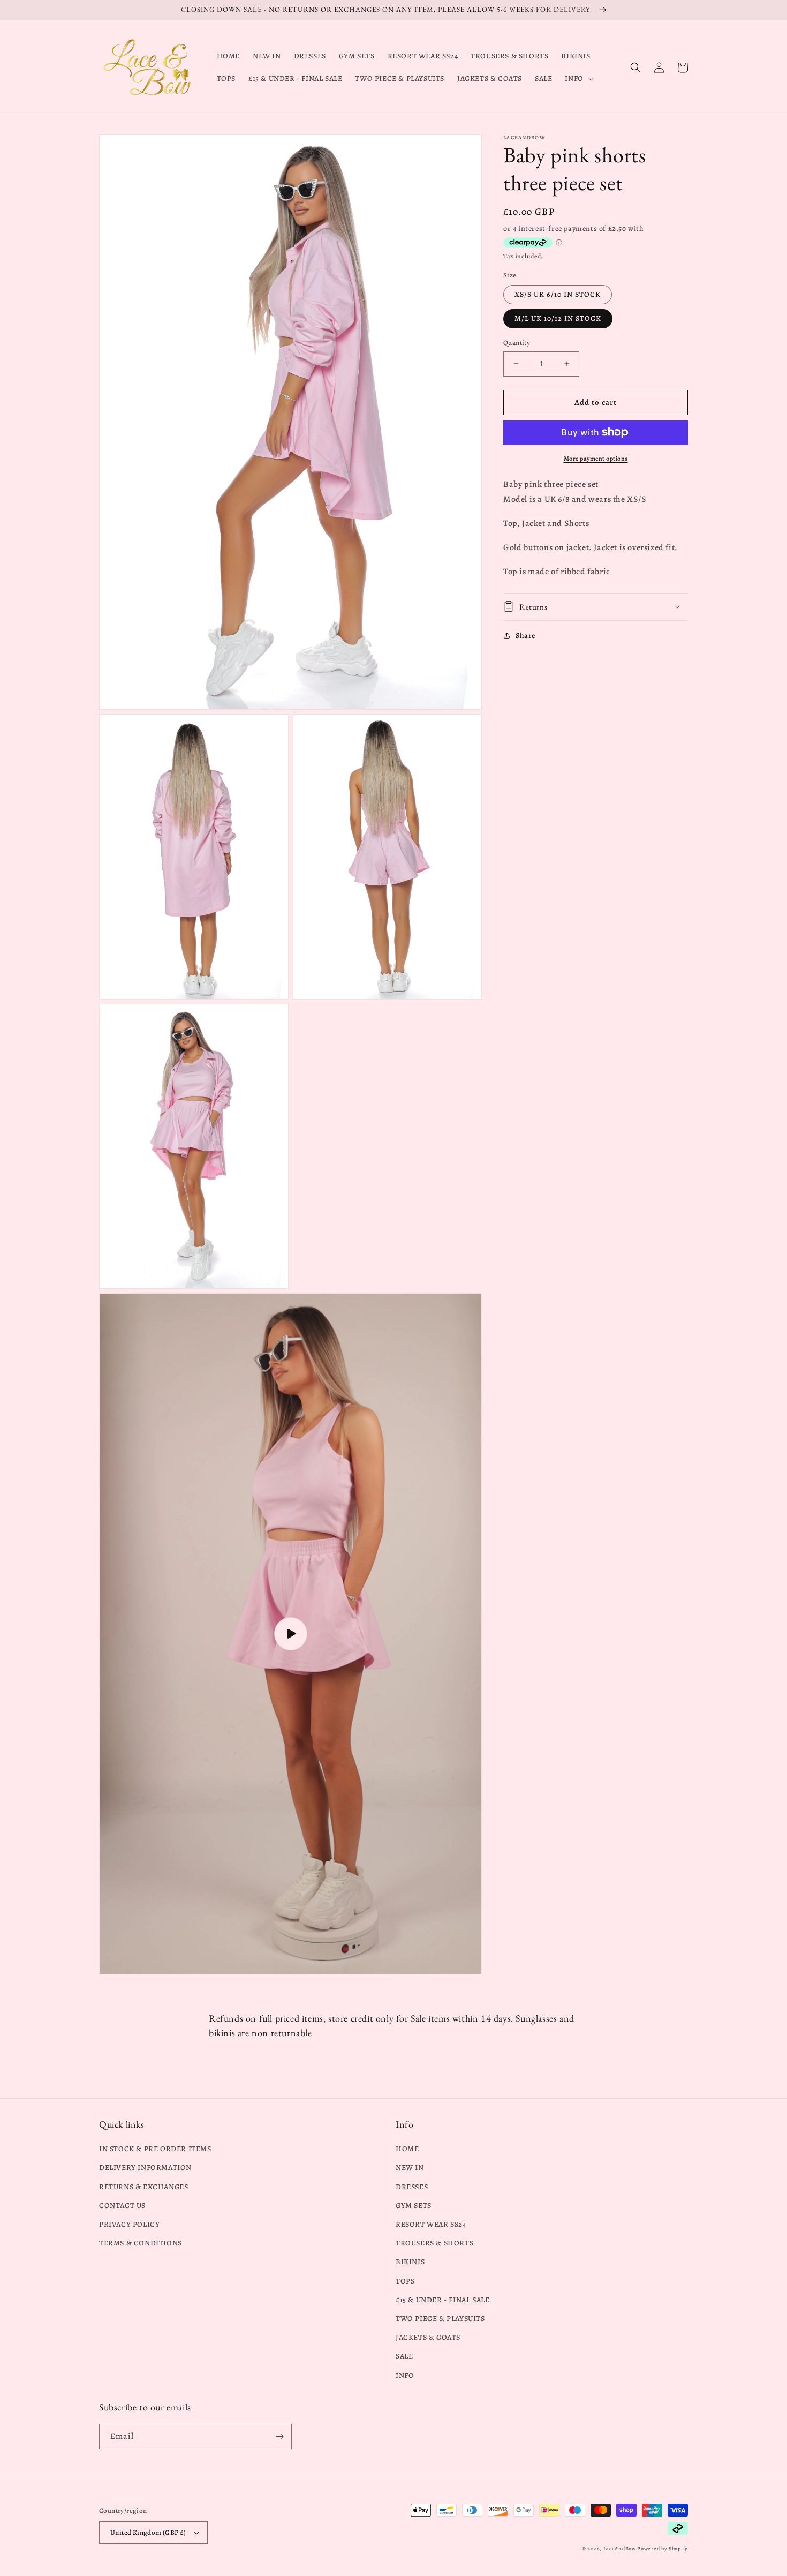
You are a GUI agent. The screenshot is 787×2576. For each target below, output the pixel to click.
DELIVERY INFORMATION (145, 2168)
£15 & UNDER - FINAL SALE (442, 2300)
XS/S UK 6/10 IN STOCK (558, 294)
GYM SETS (414, 2206)
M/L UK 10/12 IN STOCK (558, 318)
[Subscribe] (279, 2436)
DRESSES (412, 2187)
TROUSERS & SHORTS (434, 2243)
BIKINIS (410, 2262)
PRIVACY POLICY (129, 2224)
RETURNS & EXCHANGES (143, 2187)
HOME (407, 2149)
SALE (404, 2356)
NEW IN (410, 2168)
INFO (405, 2375)
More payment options (596, 458)
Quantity (517, 343)
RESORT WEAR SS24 (431, 2224)
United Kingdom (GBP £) (148, 2532)
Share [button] (525, 635)
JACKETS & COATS (428, 2337)
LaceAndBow (620, 2548)
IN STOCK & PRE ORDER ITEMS (155, 2149)
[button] (578, 79)
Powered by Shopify (663, 2548)
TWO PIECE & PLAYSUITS (440, 2319)
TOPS (405, 2281)
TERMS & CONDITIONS (141, 2243)
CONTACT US (122, 2206)
